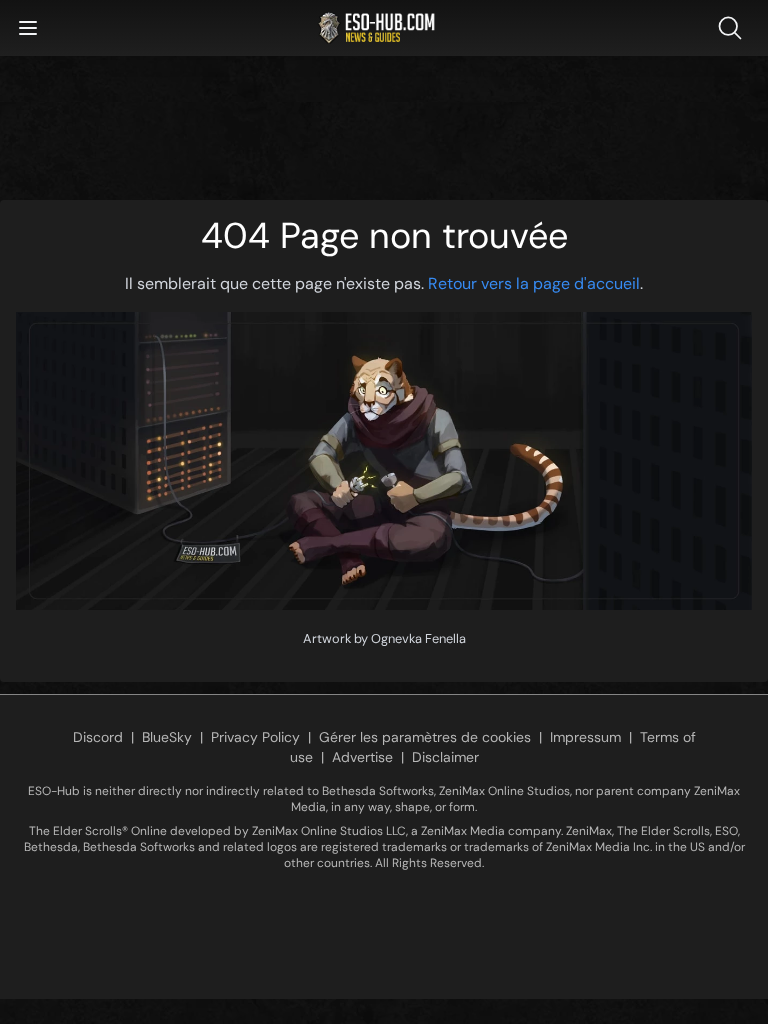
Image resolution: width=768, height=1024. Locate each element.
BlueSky (167, 737)
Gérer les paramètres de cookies (425, 737)
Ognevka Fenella (418, 638)
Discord (98, 737)
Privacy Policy (255, 737)
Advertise (362, 757)
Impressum (585, 737)
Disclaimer (445, 757)
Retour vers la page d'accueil (534, 283)
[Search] (734, 28)
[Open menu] (28, 28)
